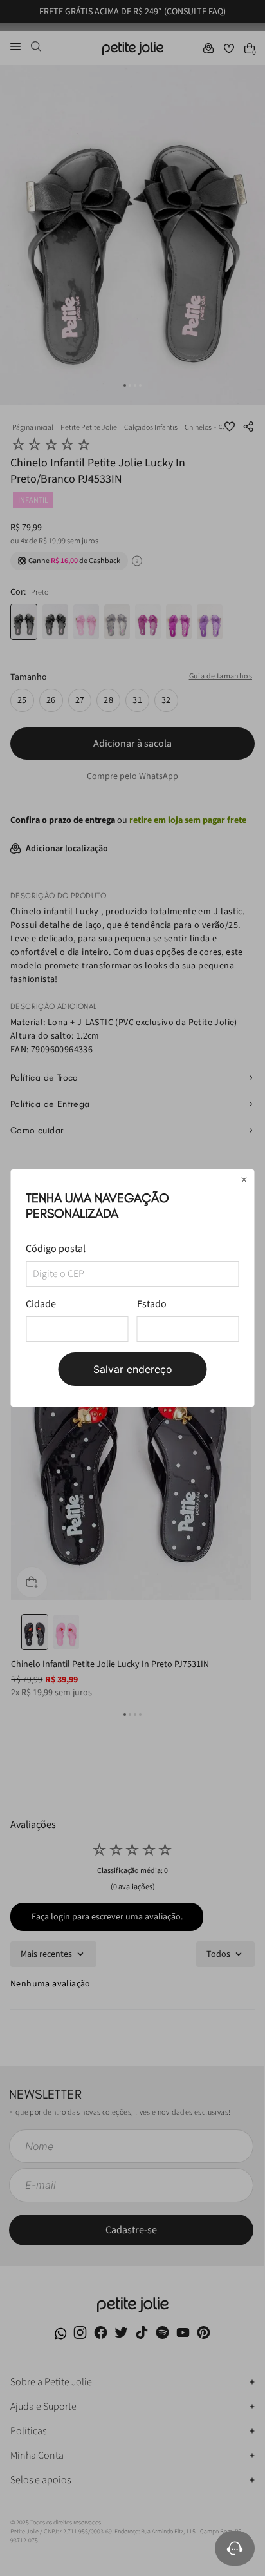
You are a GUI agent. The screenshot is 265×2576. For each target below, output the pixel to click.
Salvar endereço (133, 1369)
